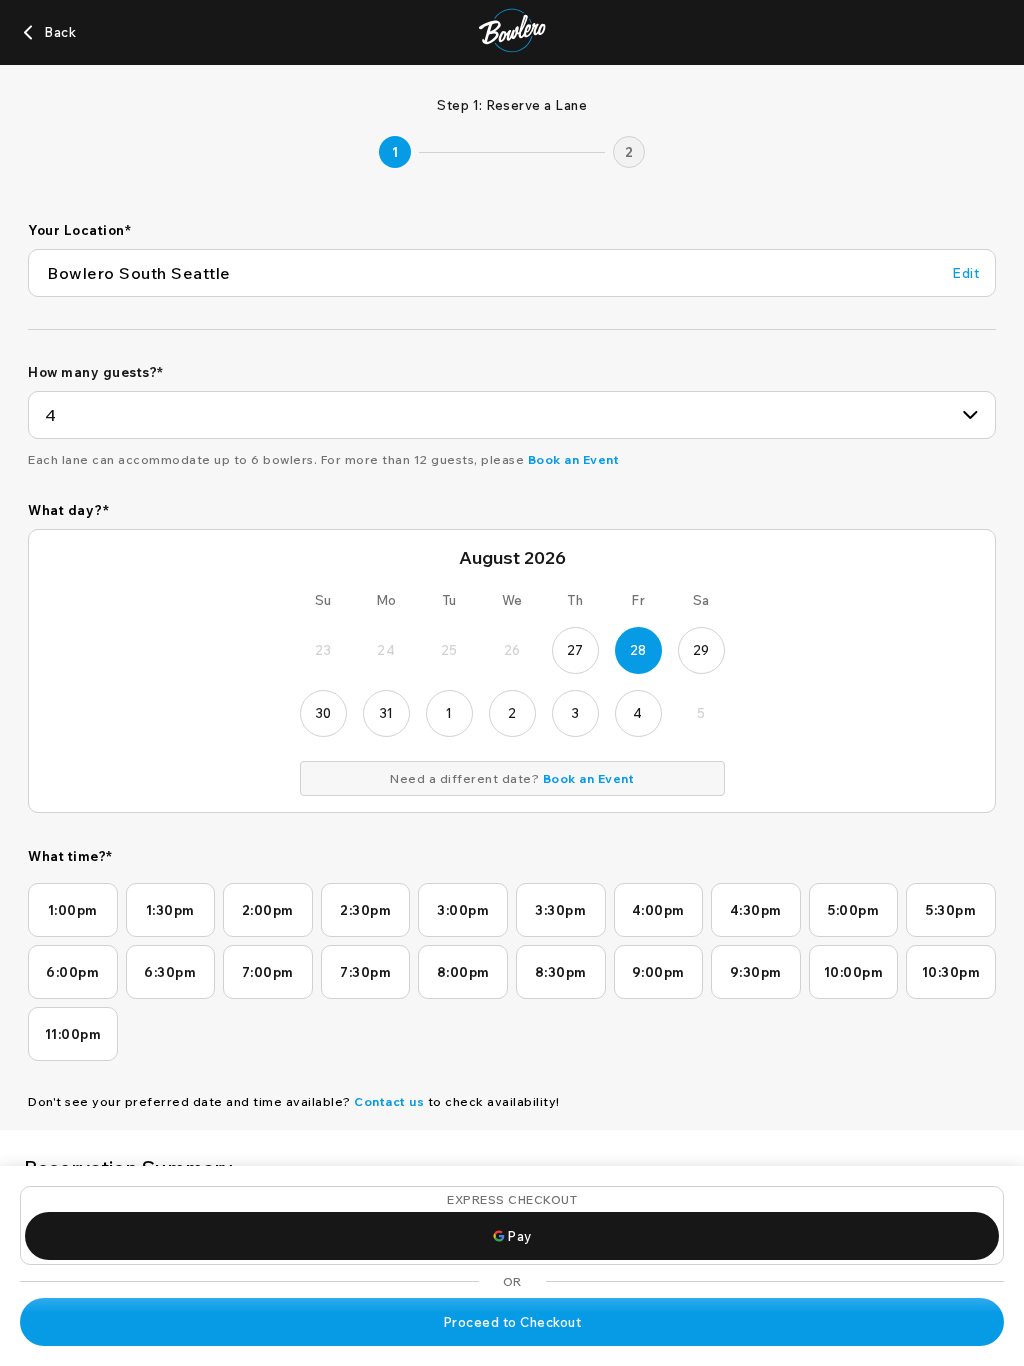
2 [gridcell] (512, 713)
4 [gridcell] (638, 713)
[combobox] (512, 415)
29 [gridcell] (701, 650)
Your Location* (79, 230)
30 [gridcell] (323, 713)
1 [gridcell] (449, 713)
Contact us (389, 1101)
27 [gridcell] (575, 650)
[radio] (73, 910)
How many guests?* (96, 372)
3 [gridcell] (575, 713)
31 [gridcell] (386, 713)
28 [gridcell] (638, 650)
